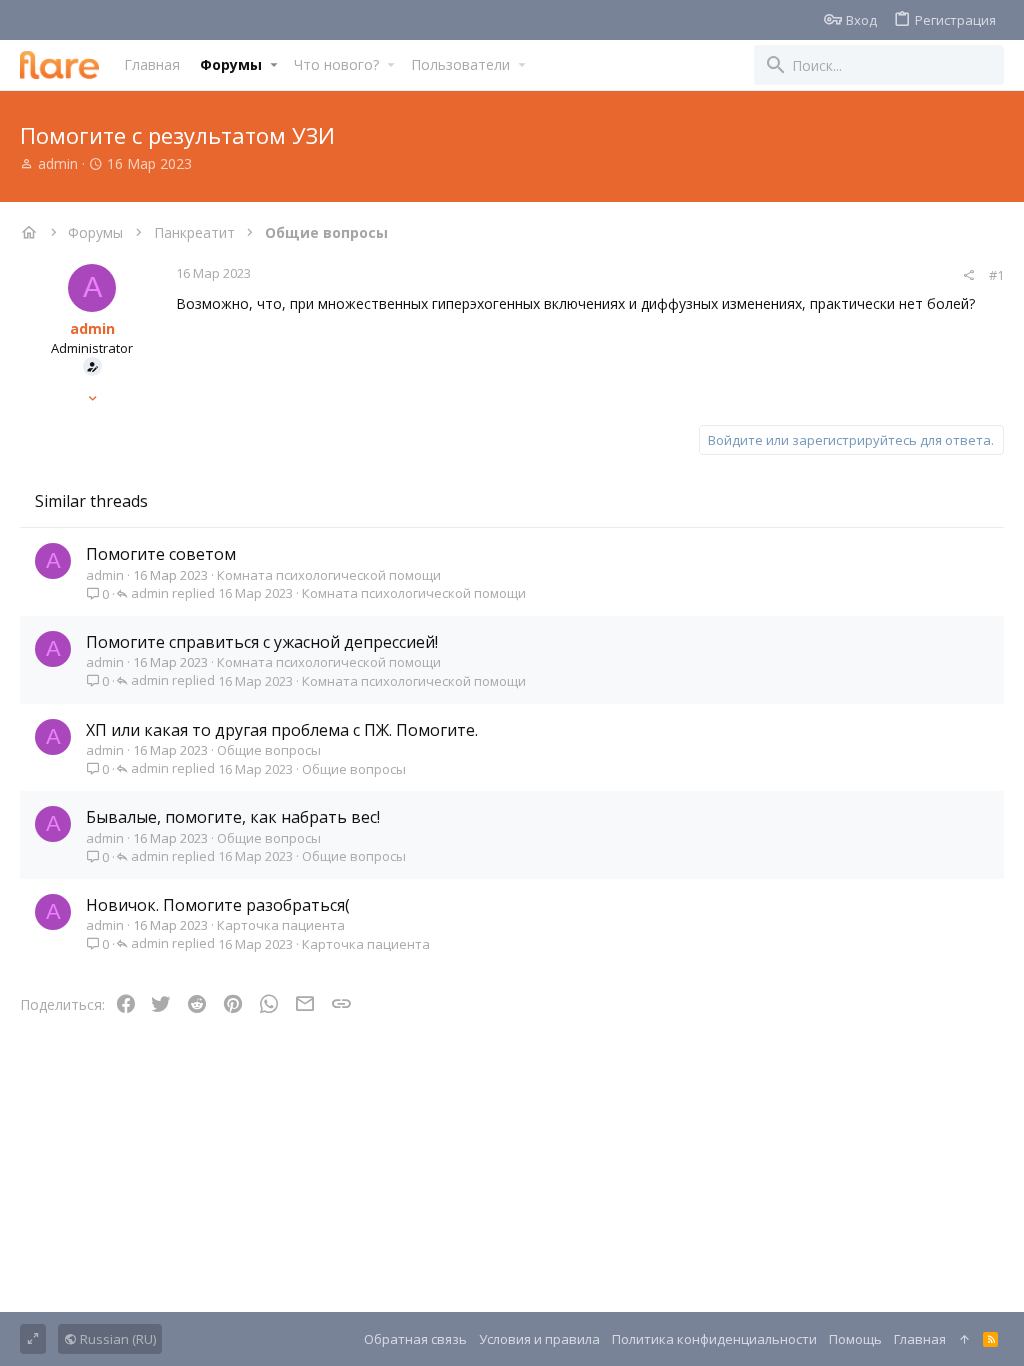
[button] (273, 65)
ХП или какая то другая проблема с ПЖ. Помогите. (282, 730)
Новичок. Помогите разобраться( (218, 905)
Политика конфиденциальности (714, 1339)
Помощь (855, 1339)
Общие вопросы (269, 750)
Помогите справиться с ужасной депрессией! (262, 642)
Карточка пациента (281, 925)
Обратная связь (415, 1339)
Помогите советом (161, 554)
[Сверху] (964, 1339)
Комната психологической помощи (329, 575)
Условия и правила (539, 1339)
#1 (996, 275)
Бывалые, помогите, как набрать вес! (233, 817)
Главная (920, 1339)
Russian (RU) (116, 1339)
